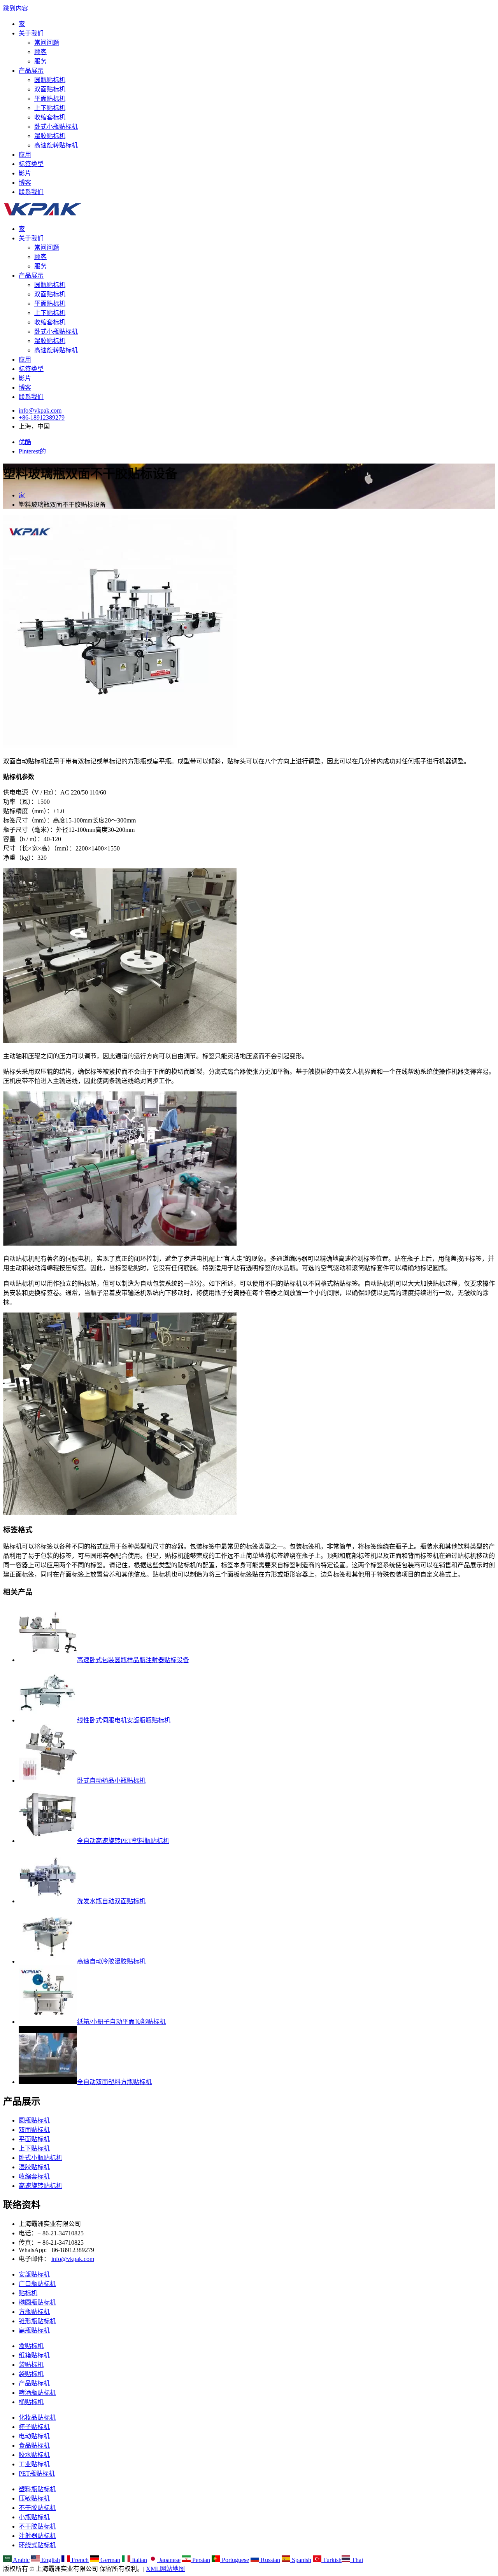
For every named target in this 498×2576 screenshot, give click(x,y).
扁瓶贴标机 (34, 2330)
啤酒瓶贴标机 (37, 2393)
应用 (25, 155)
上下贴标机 (50, 108)
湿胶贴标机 (50, 136)
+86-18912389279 (42, 417)
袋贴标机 (31, 2365)
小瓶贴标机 (34, 2517)
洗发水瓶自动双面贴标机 (111, 1901)
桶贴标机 (31, 2402)
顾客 (40, 52)
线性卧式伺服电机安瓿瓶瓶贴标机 (124, 1720)
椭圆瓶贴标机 (37, 2302)
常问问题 (47, 43)
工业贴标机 (34, 2464)
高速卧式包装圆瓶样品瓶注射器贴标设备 (133, 1660)
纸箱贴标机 (34, 2355)
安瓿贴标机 (34, 2274)
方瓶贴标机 (34, 2312)
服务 (40, 61)
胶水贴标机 (34, 2455)
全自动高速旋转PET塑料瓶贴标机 (123, 1841)
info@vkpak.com (40, 410)
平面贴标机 (50, 99)
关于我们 (31, 33)
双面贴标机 (50, 89)
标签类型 (31, 164)
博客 (25, 183)
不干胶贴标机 (37, 2508)
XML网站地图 (165, 2569)
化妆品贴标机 (37, 2418)
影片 (25, 173)
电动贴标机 (34, 2436)
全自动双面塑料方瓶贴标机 (114, 2082)
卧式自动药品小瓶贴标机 (111, 1781)
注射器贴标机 (37, 2536)
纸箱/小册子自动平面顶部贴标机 (121, 2022)
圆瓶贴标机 (50, 80)
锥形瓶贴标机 (37, 2321)
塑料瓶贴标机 (37, 2489)
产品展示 (31, 71)
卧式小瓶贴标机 (56, 127)
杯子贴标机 (34, 2427)
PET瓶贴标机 (37, 2474)
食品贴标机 (34, 2446)
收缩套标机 (50, 117)
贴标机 (28, 2293)
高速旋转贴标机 (56, 145)
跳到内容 (16, 8)
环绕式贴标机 (37, 2545)
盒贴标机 (31, 2346)
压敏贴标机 (34, 2498)
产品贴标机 (34, 2383)
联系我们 (31, 192)
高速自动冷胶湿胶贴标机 (111, 1961)
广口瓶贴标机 (37, 2284)
